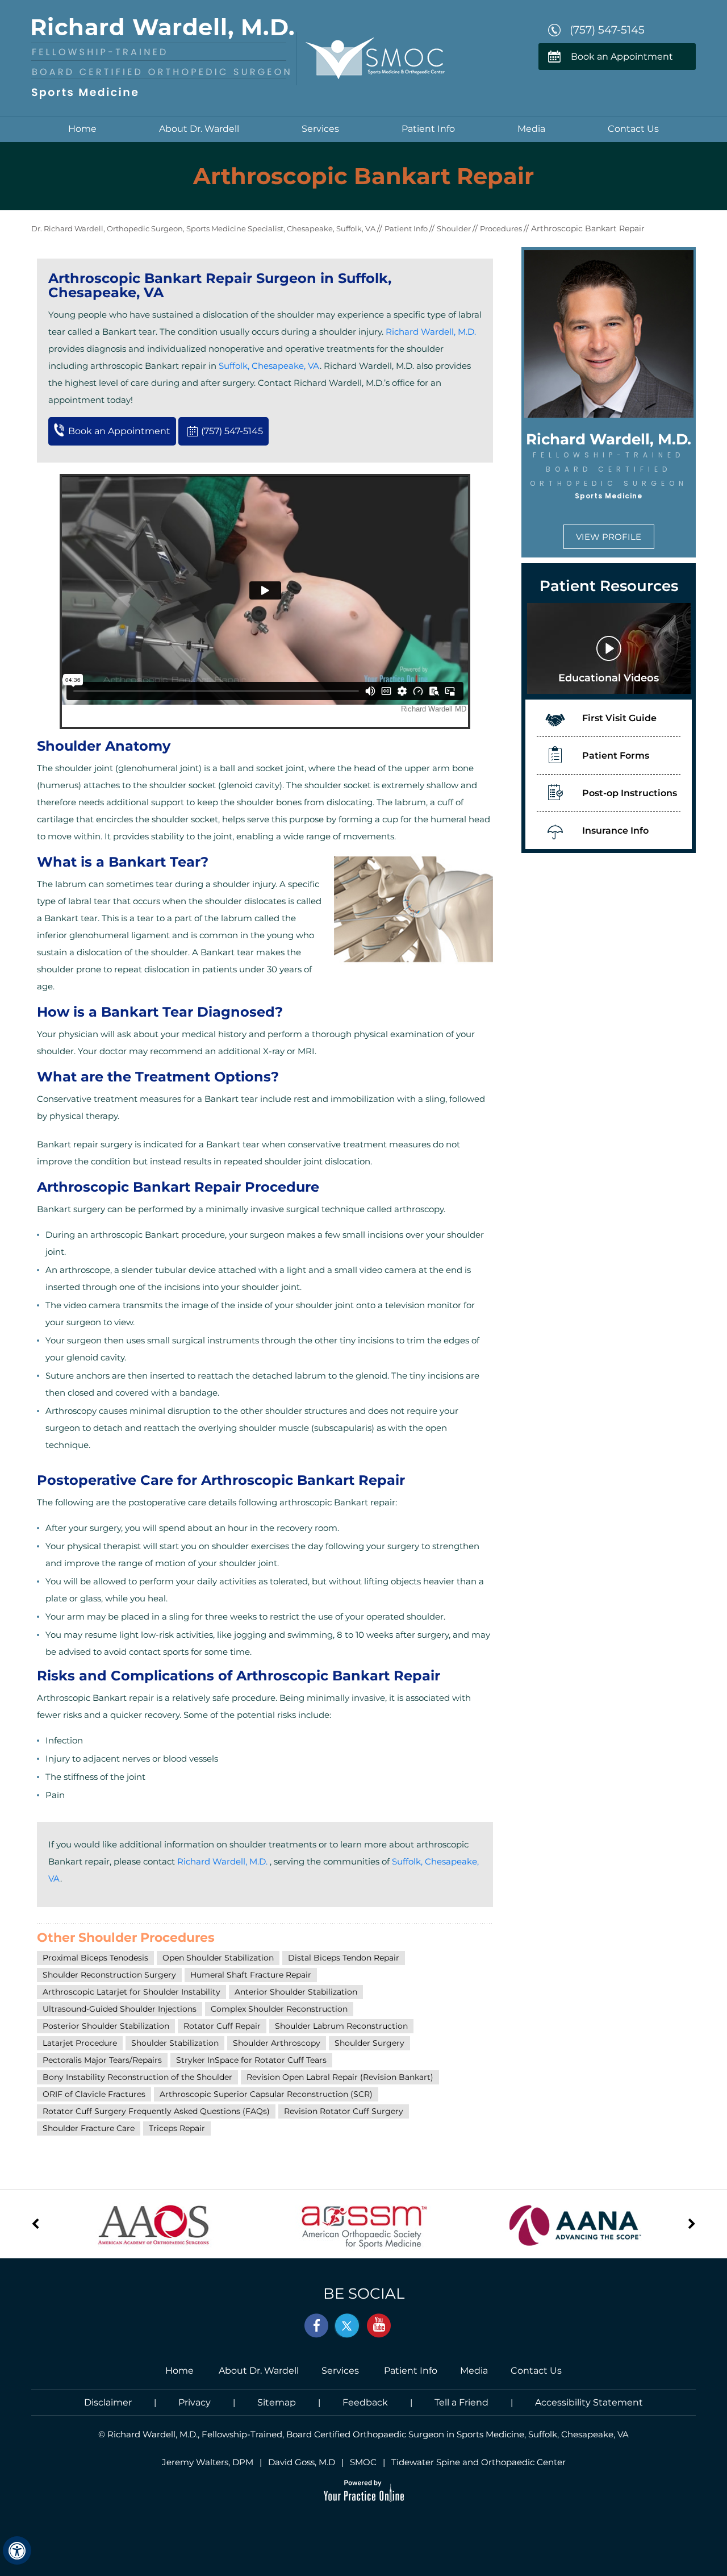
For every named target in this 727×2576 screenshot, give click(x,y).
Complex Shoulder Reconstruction (279, 2009)
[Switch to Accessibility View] (17, 2550)
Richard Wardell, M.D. (431, 332)
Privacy (195, 2402)
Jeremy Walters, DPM (208, 2462)
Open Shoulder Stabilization (218, 1958)
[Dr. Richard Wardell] (163, 57)
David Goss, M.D (302, 2462)
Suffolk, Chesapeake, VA (269, 366)
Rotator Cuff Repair (222, 2026)
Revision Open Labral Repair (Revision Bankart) (340, 2077)
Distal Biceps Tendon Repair (344, 1958)
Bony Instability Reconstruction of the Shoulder (137, 2077)
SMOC (363, 2462)
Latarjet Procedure (80, 2043)
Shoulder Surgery (369, 2043)
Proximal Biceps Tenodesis (95, 1958)
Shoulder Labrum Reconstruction (341, 2026)
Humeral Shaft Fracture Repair (251, 1975)
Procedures (502, 228)
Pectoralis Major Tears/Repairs (102, 2060)
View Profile (609, 537)
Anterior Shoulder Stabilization (296, 1992)
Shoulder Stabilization (175, 2043)
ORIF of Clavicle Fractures (94, 2094)
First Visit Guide (619, 718)
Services (320, 129)
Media (531, 129)
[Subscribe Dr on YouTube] (378, 2326)
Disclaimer (108, 2402)
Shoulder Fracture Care (89, 2128)
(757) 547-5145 (607, 30)
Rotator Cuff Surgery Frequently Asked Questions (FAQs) (156, 2111)
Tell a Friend (461, 2402)
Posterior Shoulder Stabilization (106, 2026)
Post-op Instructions (630, 793)
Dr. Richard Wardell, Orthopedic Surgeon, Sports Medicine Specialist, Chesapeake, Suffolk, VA (204, 228)
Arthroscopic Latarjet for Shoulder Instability (131, 1992)
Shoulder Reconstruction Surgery (109, 1975)
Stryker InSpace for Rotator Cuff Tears (251, 2060)
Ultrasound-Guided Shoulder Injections (120, 2009)
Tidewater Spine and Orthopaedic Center (479, 2462)
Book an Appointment (622, 57)
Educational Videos (609, 678)
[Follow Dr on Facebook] (317, 2326)
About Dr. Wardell (199, 129)
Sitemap (277, 2402)
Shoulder (455, 228)
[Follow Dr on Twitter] (348, 2326)
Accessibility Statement (589, 2402)
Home (82, 129)
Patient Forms (616, 756)
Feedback (365, 2402)
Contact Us (633, 129)
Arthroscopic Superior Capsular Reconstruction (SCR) (266, 2094)
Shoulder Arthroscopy (277, 2043)
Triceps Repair (177, 2128)
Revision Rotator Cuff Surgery (344, 2111)
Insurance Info (615, 831)
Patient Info (428, 129)
